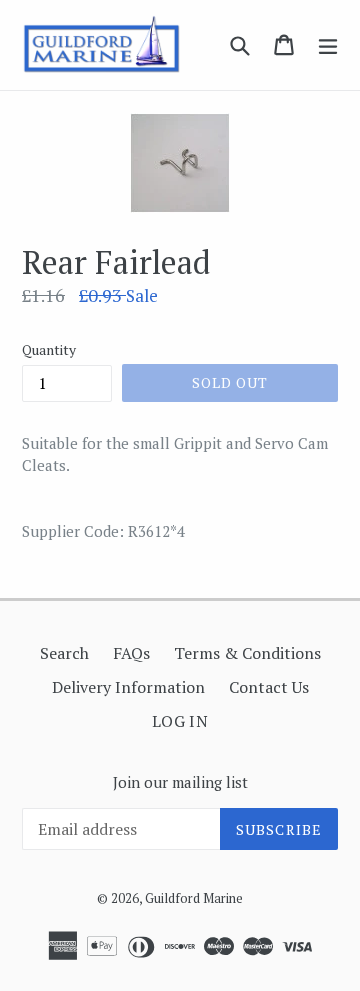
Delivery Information (128, 687)
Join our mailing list (180, 782)
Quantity (49, 349)
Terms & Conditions (247, 653)
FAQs (131, 653)
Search (64, 653)
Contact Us (269, 687)
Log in (180, 721)
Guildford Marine (194, 898)
